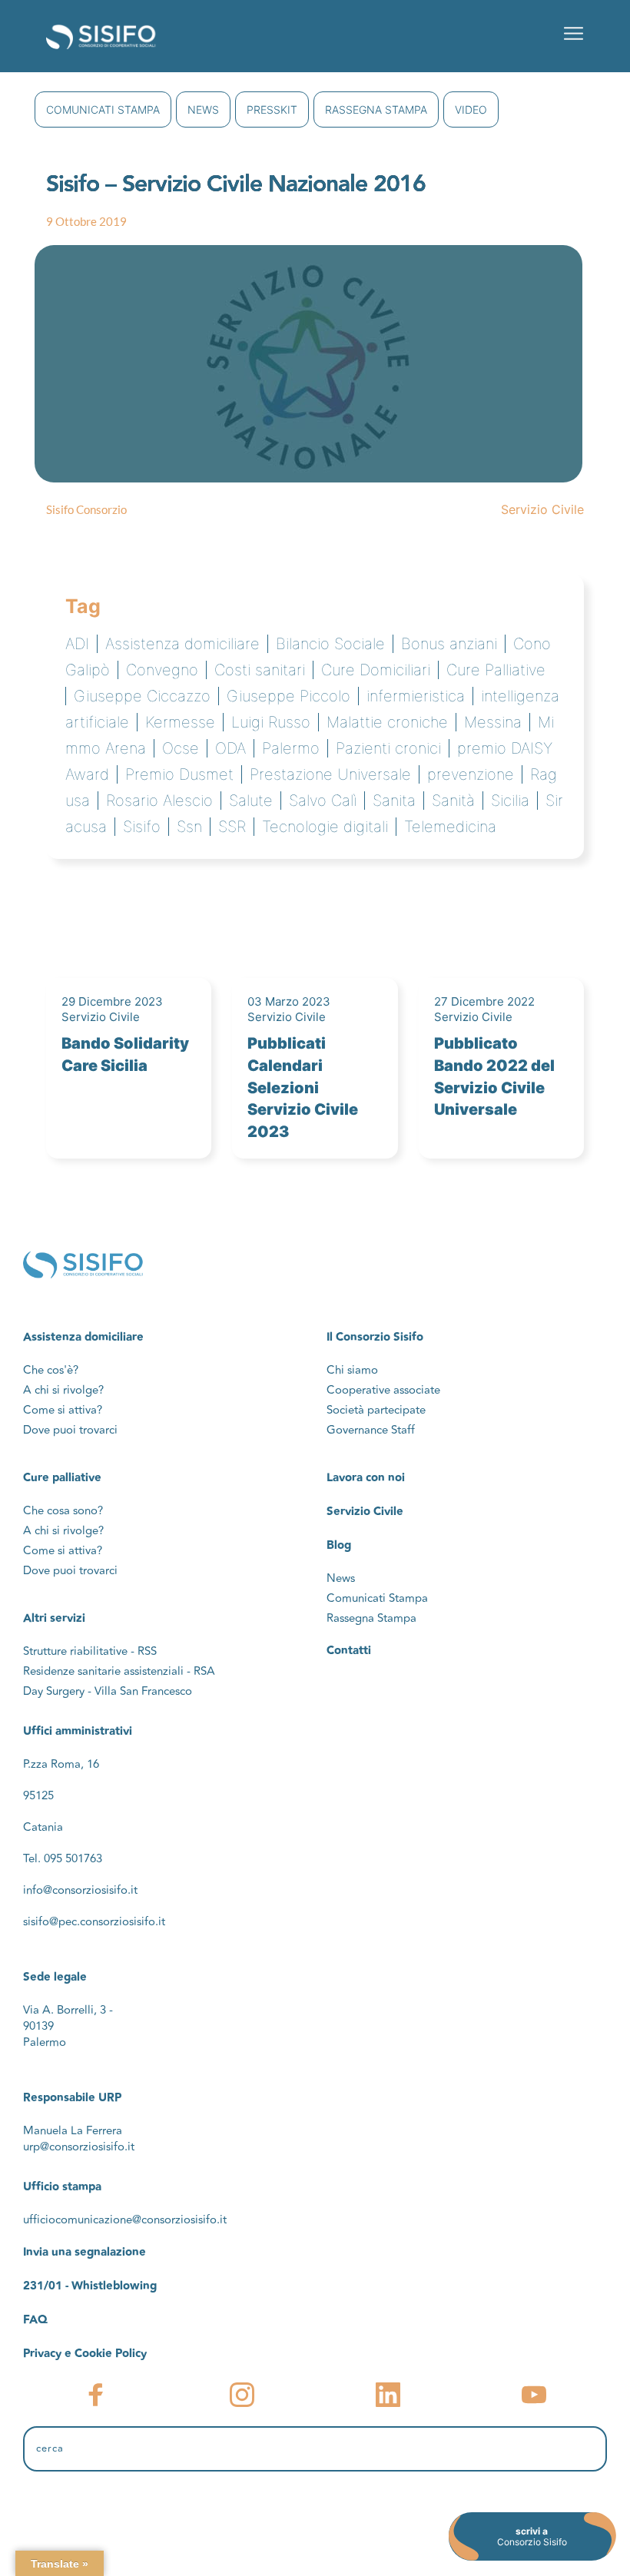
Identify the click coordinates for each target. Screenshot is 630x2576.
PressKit (272, 109)
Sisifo (142, 827)
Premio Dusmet (179, 774)
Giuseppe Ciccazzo (142, 696)
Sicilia (510, 801)
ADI (77, 644)
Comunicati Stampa (103, 109)
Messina (493, 722)
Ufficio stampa (62, 2187)
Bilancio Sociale (330, 644)
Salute (251, 801)
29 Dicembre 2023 (112, 1001)
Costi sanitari (260, 670)
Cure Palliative (496, 670)
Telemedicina (450, 827)
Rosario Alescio (159, 801)
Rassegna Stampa (376, 109)
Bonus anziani (449, 644)
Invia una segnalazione (85, 2252)
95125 (38, 1796)
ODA (230, 748)
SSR (232, 827)
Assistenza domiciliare (182, 644)
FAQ (35, 2320)
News (203, 109)
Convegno (162, 670)
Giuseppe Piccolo (288, 696)
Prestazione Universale (330, 774)
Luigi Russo (271, 722)
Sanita (394, 801)
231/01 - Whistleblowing (90, 2286)
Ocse (181, 748)
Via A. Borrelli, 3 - (68, 2010)
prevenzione (471, 774)
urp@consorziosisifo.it (80, 2147)
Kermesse (180, 722)
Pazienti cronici (388, 748)
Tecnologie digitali (325, 827)
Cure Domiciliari (376, 670)
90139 (40, 2026)
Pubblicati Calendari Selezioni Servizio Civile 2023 (303, 1087)
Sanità (453, 801)
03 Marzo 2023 (289, 1001)
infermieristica (416, 696)
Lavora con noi (366, 1478)
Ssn (189, 827)
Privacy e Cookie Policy (85, 2354)
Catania (43, 1827)
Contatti (349, 1651)
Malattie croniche (387, 722)
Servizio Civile (542, 509)
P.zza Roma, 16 (61, 1764)
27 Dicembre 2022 (484, 1001)
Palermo (291, 748)
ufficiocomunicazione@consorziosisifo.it (125, 2220)
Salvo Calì (323, 801)
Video (471, 109)
